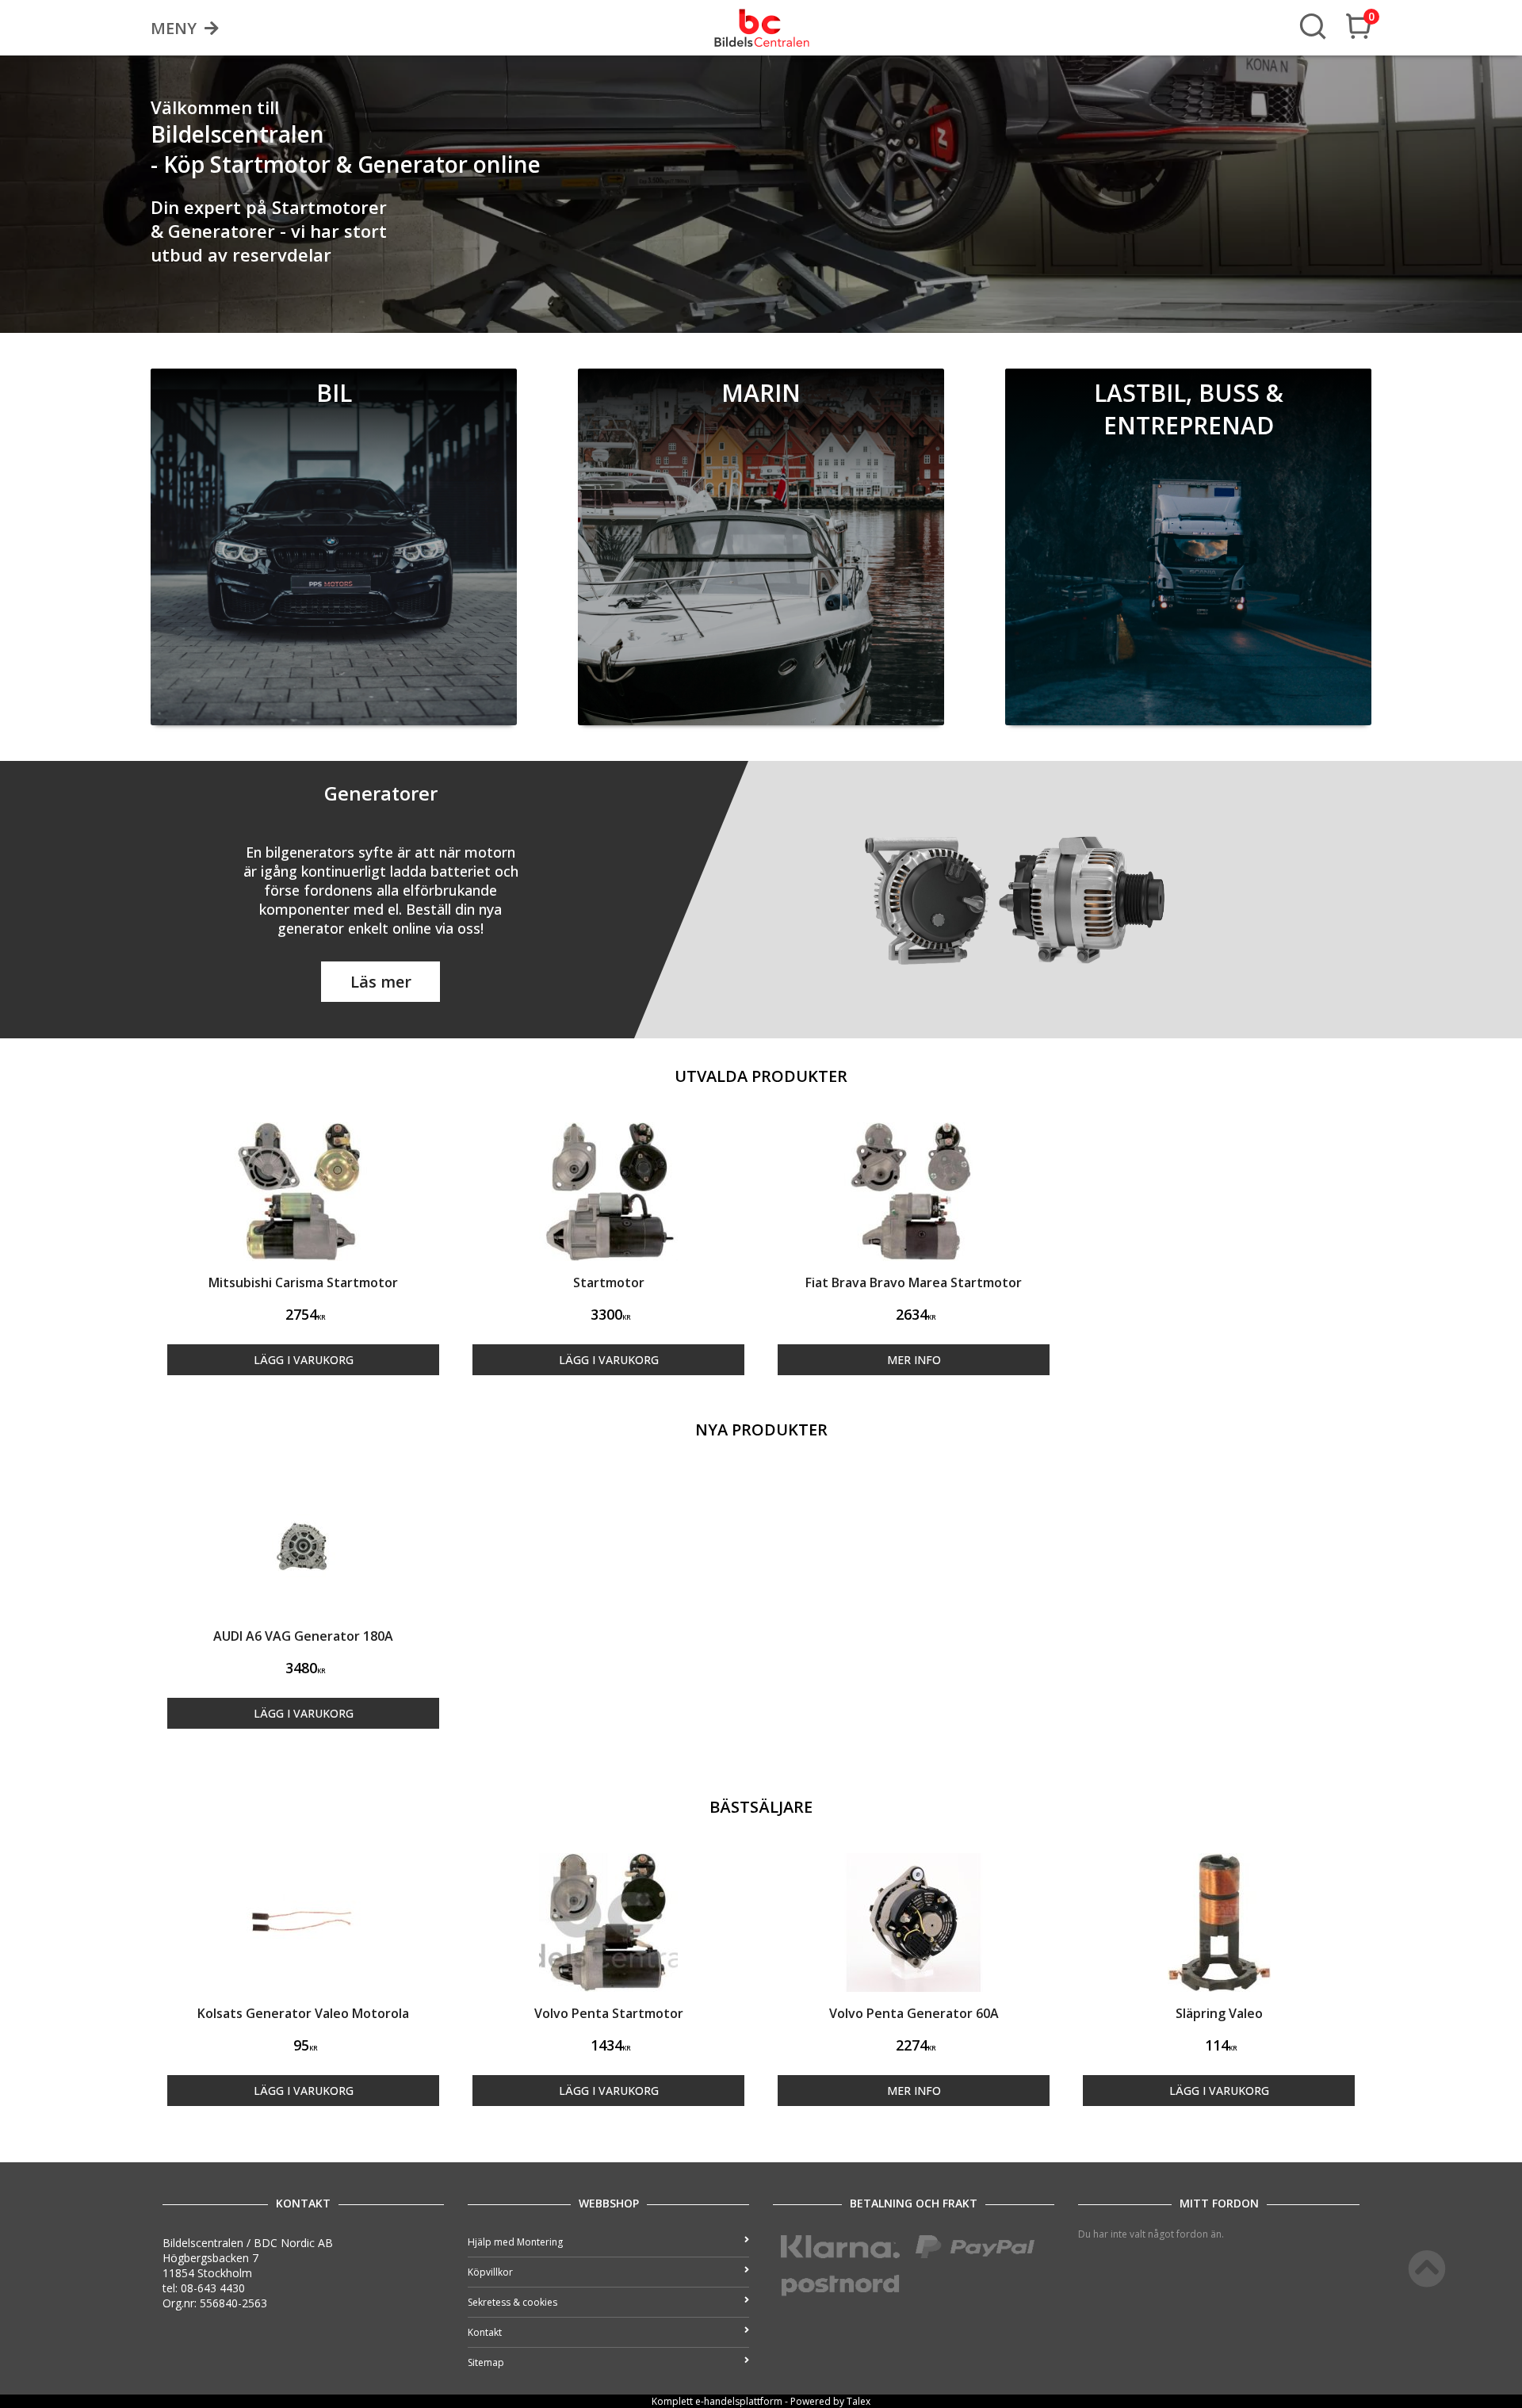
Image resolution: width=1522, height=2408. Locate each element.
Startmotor (609, 1282)
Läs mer (381, 982)
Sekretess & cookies (512, 2302)
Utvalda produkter (761, 1076)
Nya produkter (761, 1430)
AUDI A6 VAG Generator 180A (303, 1636)
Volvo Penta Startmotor (609, 2013)
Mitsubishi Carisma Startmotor (303, 1282)
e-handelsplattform (739, 2401)
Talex (859, 2401)
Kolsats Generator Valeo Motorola (303, 2013)
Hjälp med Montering (515, 2242)
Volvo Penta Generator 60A (914, 2013)
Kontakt (485, 2332)
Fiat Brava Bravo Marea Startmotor (914, 1282)
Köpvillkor (490, 2272)
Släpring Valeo (1219, 2013)
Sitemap (486, 2362)
